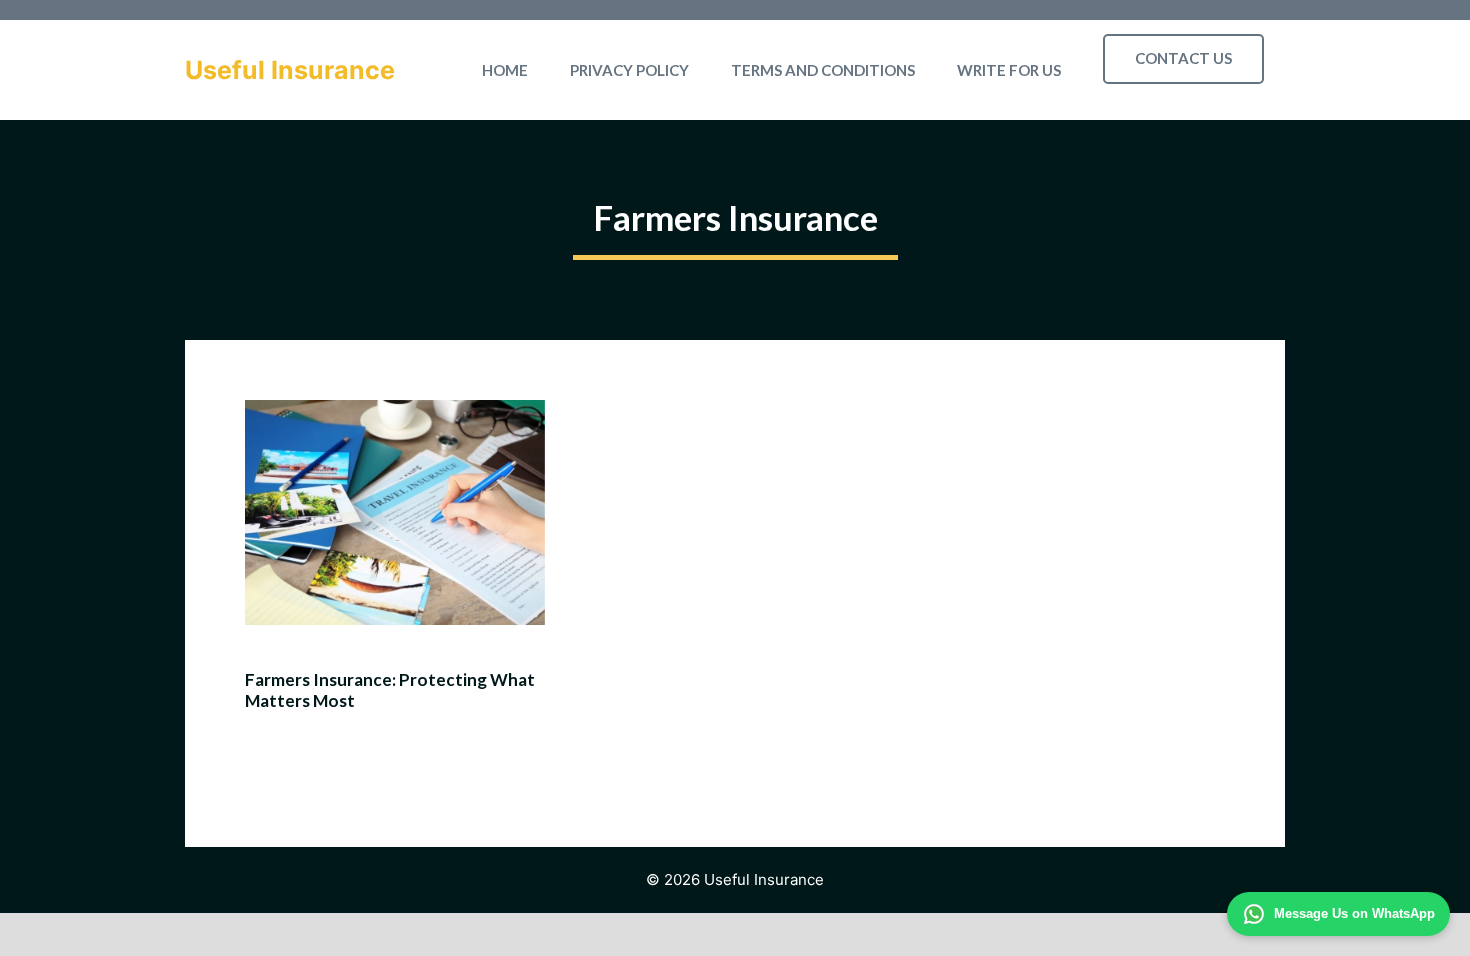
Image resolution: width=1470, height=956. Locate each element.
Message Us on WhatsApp (1354, 913)
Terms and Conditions (823, 70)
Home (505, 70)
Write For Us (1009, 70)
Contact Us (1183, 58)
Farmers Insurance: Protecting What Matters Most (390, 689)
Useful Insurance (290, 70)
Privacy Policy (629, 70)
